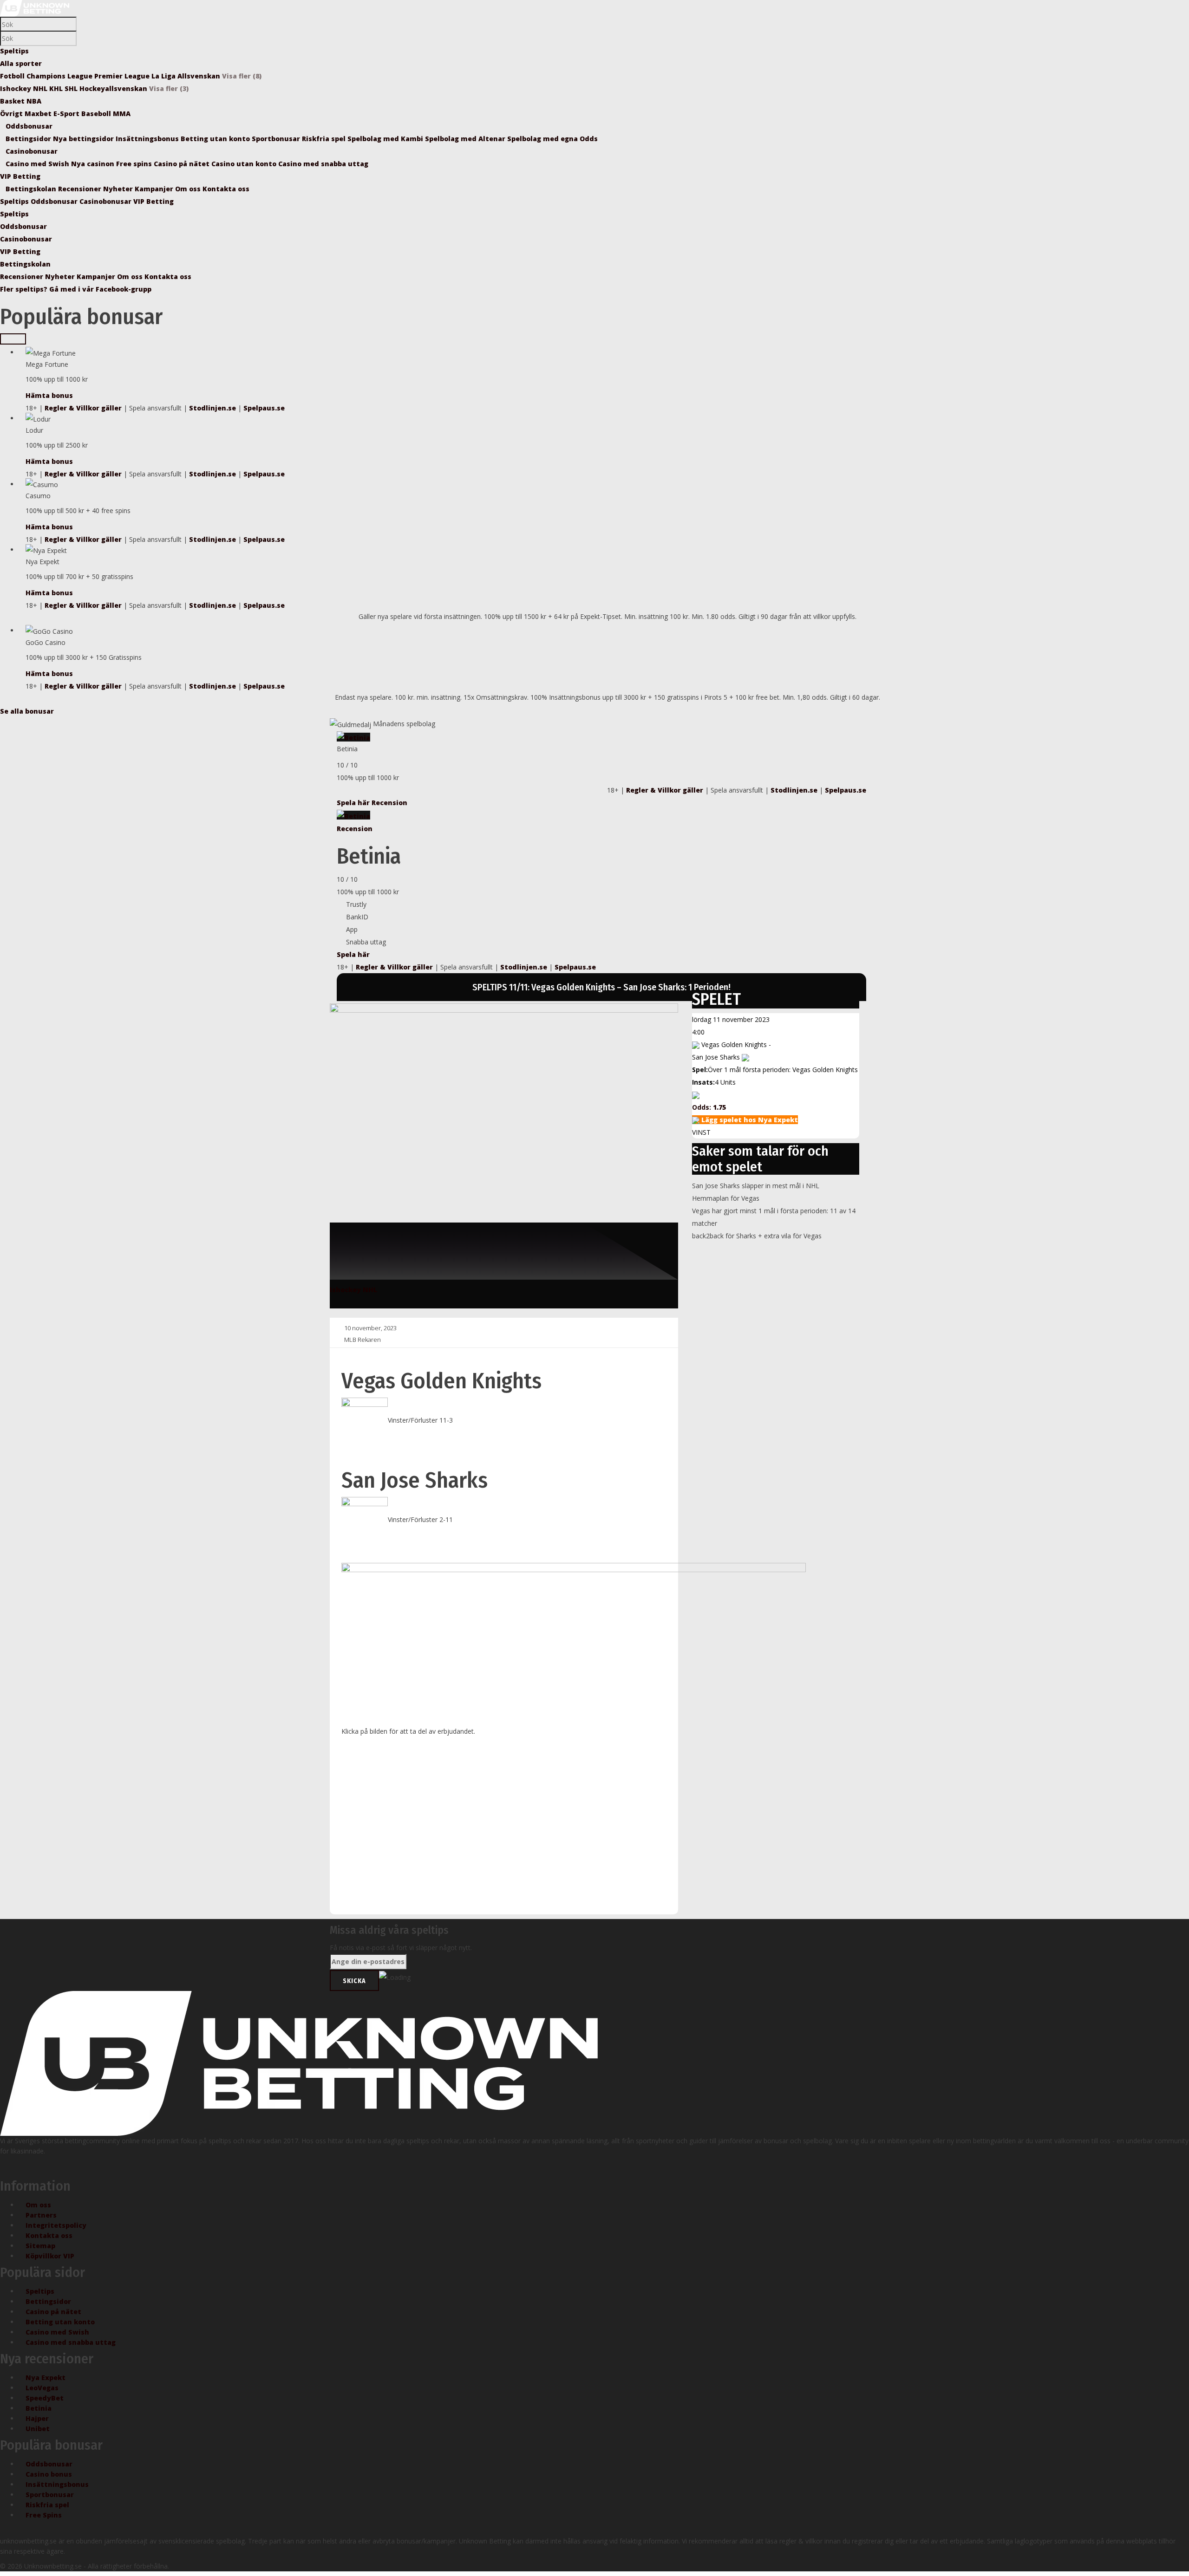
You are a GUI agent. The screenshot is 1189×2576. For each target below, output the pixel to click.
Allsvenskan (199, 76)
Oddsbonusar (29, 126)
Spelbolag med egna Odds (552, 139)
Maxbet (38, 114)
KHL (56, 88)
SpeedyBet (45, 2398)
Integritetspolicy (56, 2225)
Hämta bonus (49, 395)
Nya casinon (94, 164)
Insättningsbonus (148, 139)
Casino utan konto (245, 164)
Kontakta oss (226, 189)
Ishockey (16, 88)
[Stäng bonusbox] (13, 339)
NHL (40, 88)
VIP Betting (20, 176)
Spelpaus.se (264, 408)
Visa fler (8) (242, 76)
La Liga (163, 76)
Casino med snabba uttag (323, 164)
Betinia (39, 2408)
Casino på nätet (183, 164)
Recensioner (81, 189)
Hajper (37, 2418)
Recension (389, 803)
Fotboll (12, 76)
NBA (34, 101)
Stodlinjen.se (212, 408)
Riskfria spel (325, 139)
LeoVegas (42, 2388)
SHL (71, 88)
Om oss (189, 189)
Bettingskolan (32, 189)
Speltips (14, 51)
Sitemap (40, 2246)
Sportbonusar (277, 139)
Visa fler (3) (169, 88)
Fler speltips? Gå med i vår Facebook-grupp (76, 289)
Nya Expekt (46, 2378)
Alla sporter (21, 63)
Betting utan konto (216, 139)
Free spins (135, 164)
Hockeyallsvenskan (113, 88)
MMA (122, 114)
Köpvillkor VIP (50, 2256)
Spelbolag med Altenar (466, 139)
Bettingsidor (29, 139)
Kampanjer (155, 189)
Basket (12, 101)
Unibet (38, 2429)
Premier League (122, 76)
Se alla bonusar (27, 711)
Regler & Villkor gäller (83, 408)
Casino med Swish (38, 164)
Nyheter (119, 189)
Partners (41, 2215)
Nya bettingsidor (84, 139)
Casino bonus (49, 2474)
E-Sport (66, 114)
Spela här (354, 803)
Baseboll (96, 114)
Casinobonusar (32, 151)
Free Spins (44, 2515)
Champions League (59, 76)
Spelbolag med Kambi (386, 139)
